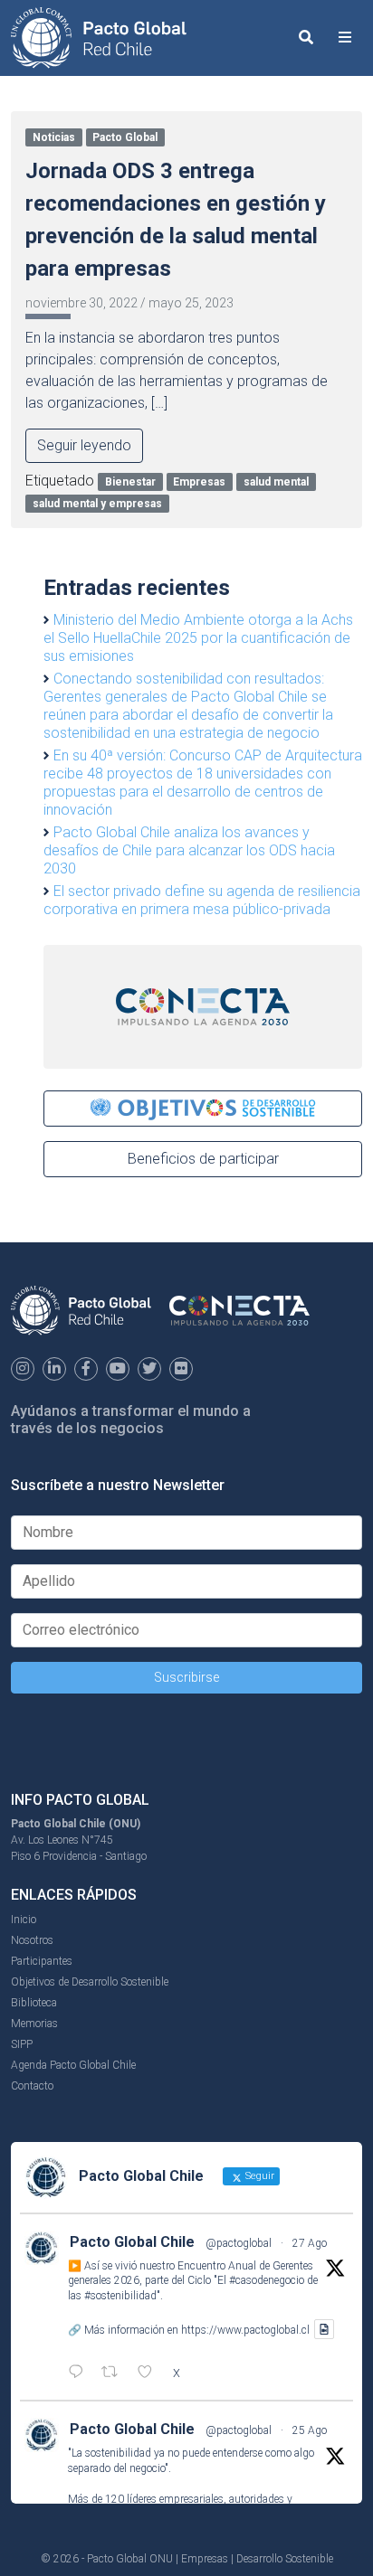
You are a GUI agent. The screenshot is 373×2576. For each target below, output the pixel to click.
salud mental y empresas (97, 504)
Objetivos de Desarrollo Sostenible (90, 1982)
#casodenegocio (267, 2280)
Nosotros (32, 1940)
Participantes (42, 1961)
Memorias (34, 2024)
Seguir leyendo (84, 445)
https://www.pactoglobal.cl (245, 2329)
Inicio (24, 1920)
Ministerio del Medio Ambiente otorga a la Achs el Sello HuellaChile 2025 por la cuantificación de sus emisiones (198, 638)
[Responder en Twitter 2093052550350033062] (80, 2373)
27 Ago (310, 2243)
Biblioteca (34, 2003)
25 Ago (310, 2430)
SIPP (22, 2044)
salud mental (276, 482)
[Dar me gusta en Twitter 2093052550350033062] (150, 2373)
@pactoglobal (239, 2243)
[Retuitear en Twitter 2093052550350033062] (115, 2373)
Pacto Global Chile (132, 2242)
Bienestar (130, 482)
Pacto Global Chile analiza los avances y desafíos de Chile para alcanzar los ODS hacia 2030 (189, 850)
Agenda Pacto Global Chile (73, 2065)
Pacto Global (125, 137)
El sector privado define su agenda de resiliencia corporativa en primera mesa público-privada (202, 900)
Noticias (54, 137)
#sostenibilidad (120, 2296)
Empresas (199, 482)
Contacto (32, 2086)
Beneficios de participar (203, 1159)
